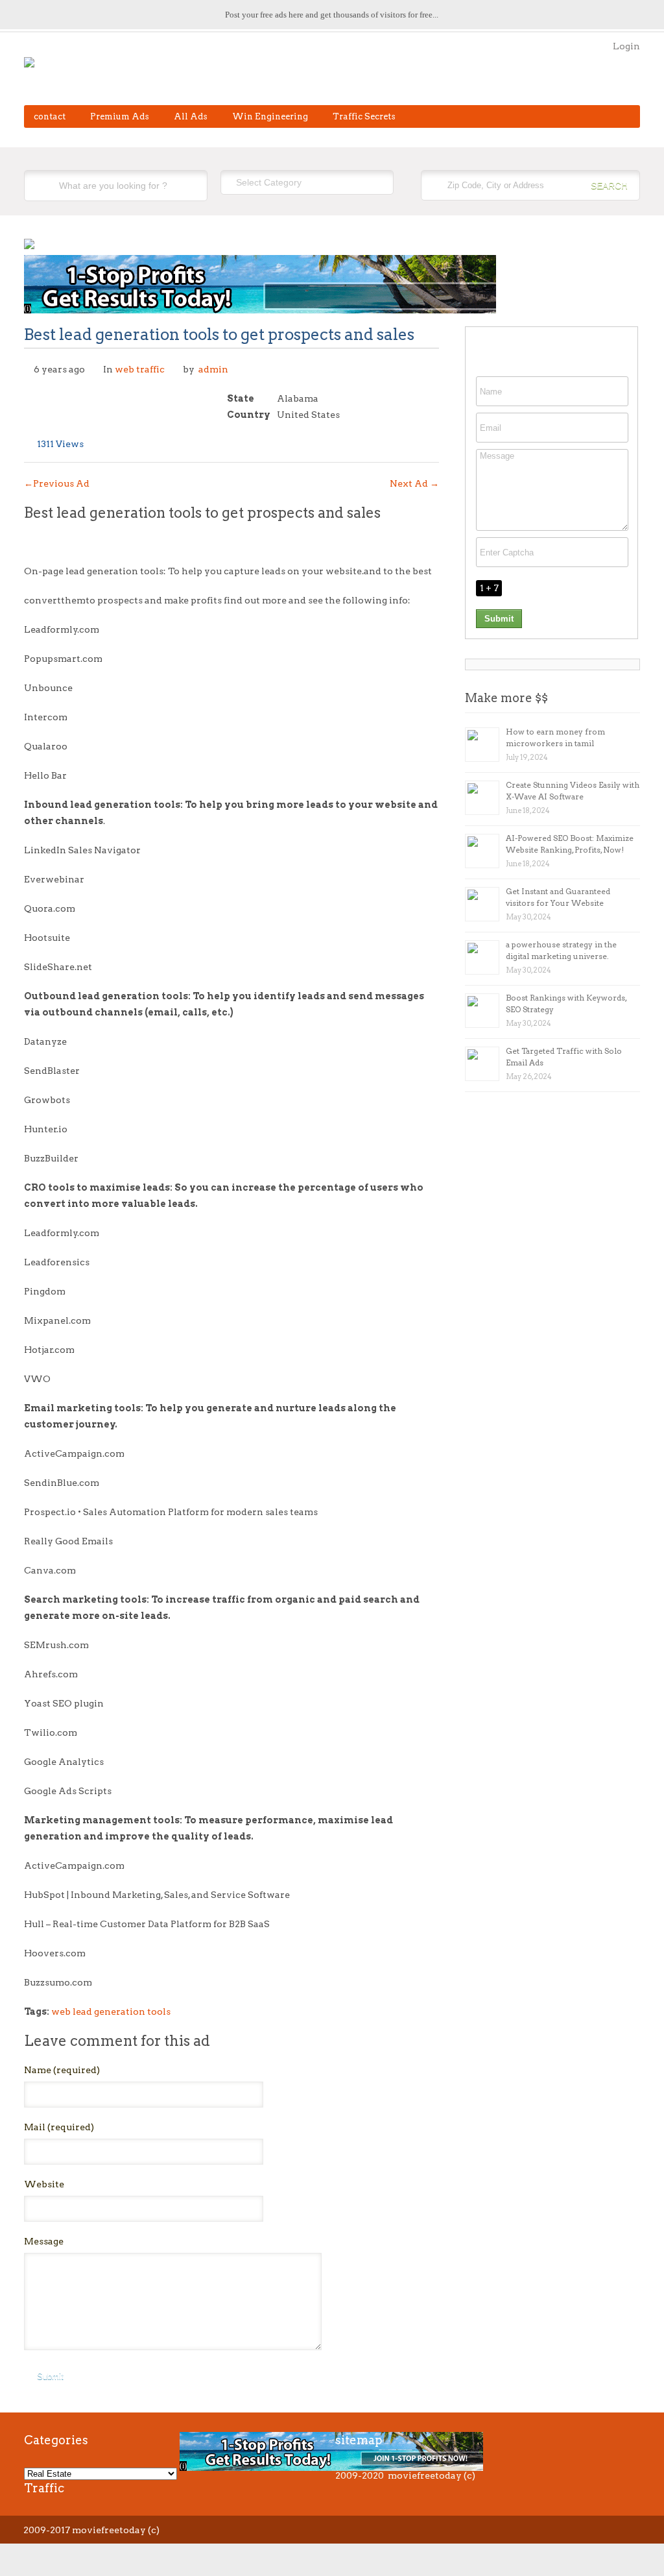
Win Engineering (270, 116)
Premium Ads (120, 116)
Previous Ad (57, 483)
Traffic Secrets (364, 116)
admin (213, 369)
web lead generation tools (111, 2011)
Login (626, 46)
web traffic (140, 369)
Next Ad (414, 483)
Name (62, 2070)
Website (44, 2184)
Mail (59, 2127)
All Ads (191, 116)
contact (50, 116)
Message (44, 2241)
